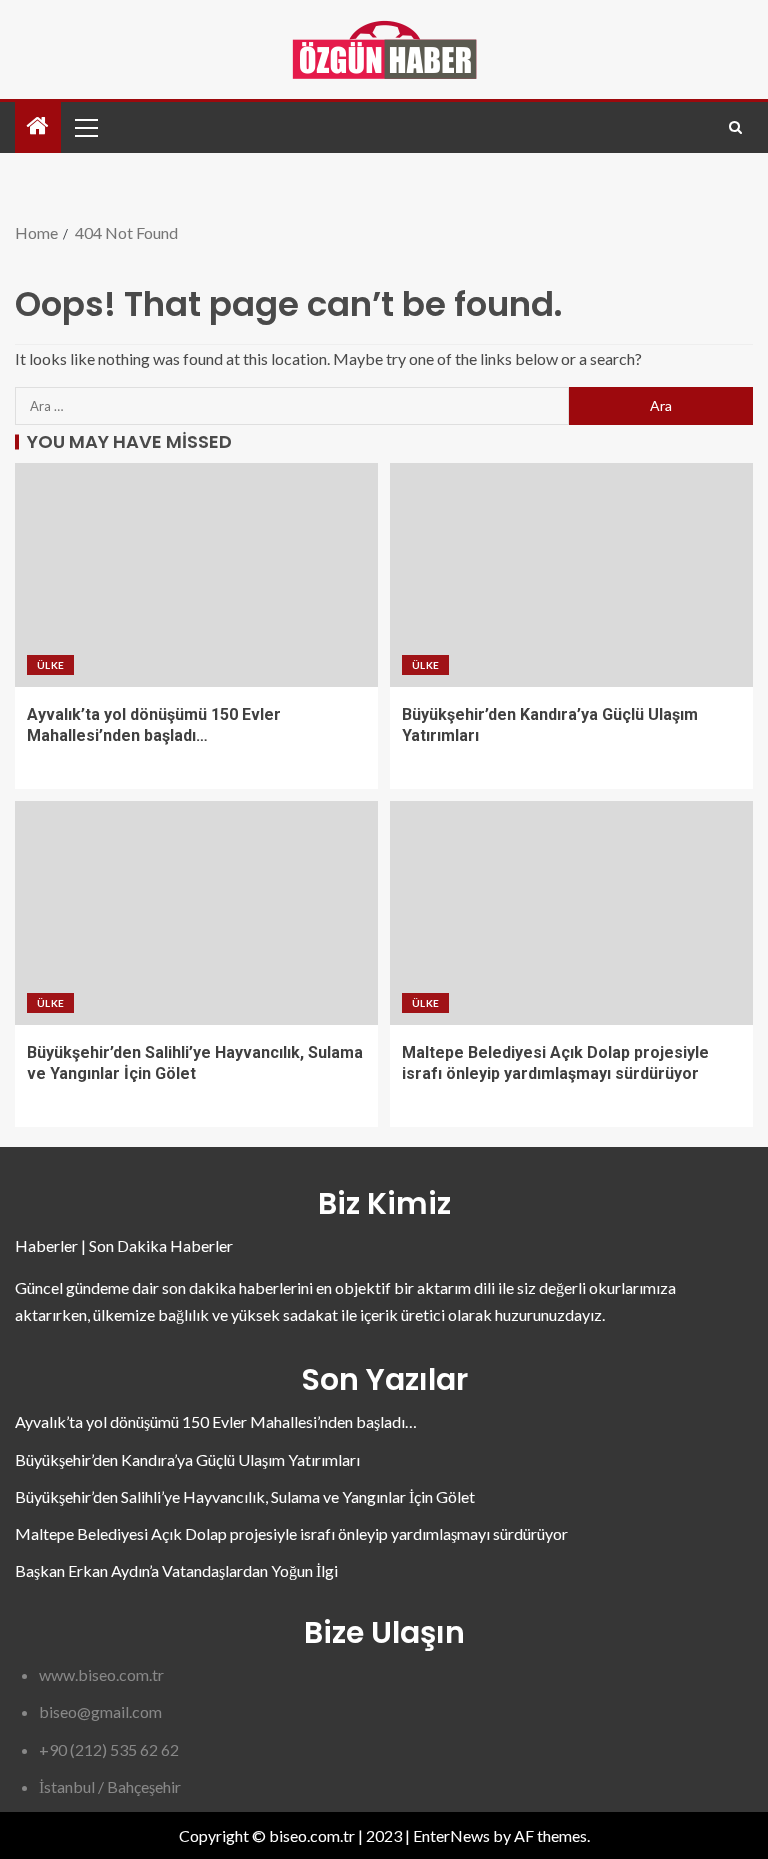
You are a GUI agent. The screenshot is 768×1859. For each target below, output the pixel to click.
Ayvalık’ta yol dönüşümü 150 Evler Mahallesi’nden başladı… (216, 1421)
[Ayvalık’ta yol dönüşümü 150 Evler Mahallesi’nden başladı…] (196, 575)
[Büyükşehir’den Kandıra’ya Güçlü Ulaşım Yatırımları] (571, 575)
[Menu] (85, 127)
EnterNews (451, 1835)
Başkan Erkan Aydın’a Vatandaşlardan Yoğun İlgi (176, 1570)
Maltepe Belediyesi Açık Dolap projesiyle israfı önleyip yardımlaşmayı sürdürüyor (291, 1533)
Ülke (50, 665)
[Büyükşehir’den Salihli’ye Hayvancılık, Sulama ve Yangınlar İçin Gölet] (196, 913)
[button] (85, 127)
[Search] (735, 127)
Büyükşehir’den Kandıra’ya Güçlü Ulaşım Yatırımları (187, 1459)
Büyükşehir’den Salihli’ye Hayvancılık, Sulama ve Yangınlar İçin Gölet (245, 1496)
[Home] (38, 126)
